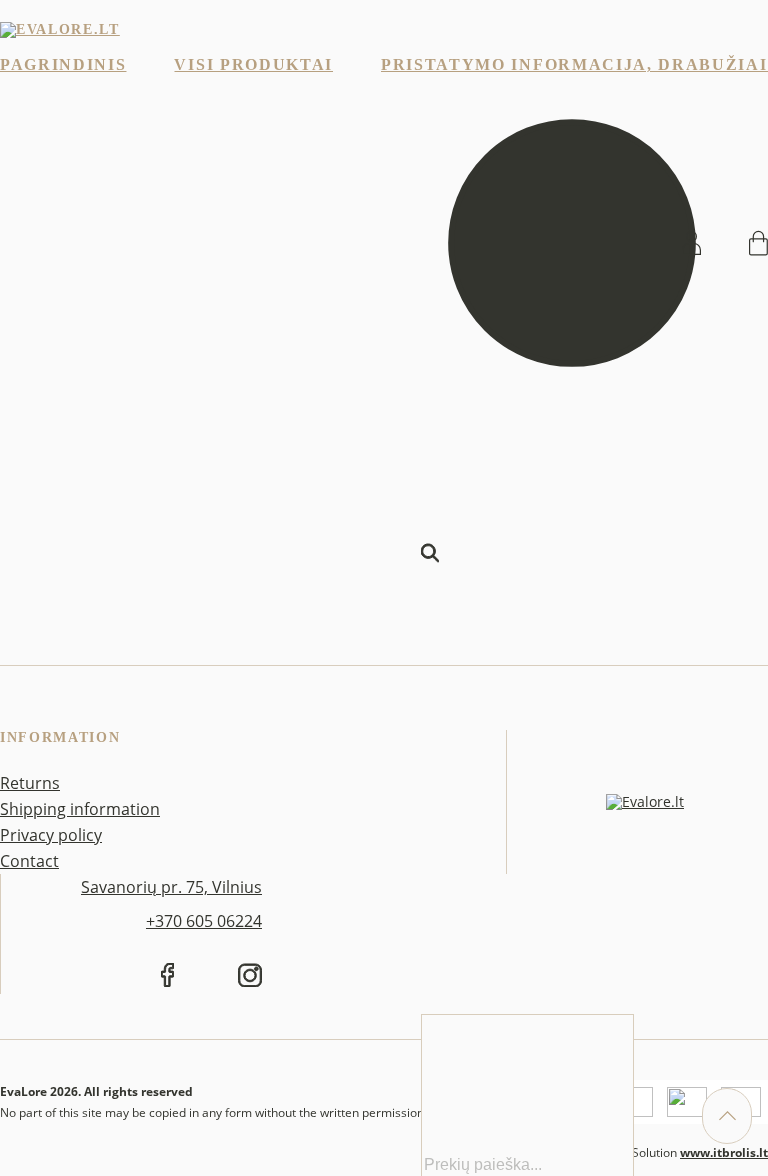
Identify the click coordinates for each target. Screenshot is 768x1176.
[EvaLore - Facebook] (167, 978)
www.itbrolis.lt (724, 1152)
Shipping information (80, 809)
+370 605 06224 (204, 921)
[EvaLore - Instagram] (250, 978)
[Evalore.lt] (60, 29)
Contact (29, 861)
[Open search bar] (430, 698)
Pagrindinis (63, 64)
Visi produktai (253, 64)
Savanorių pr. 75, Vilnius (171, 887)
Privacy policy (51, 835)
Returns (30, 783)
